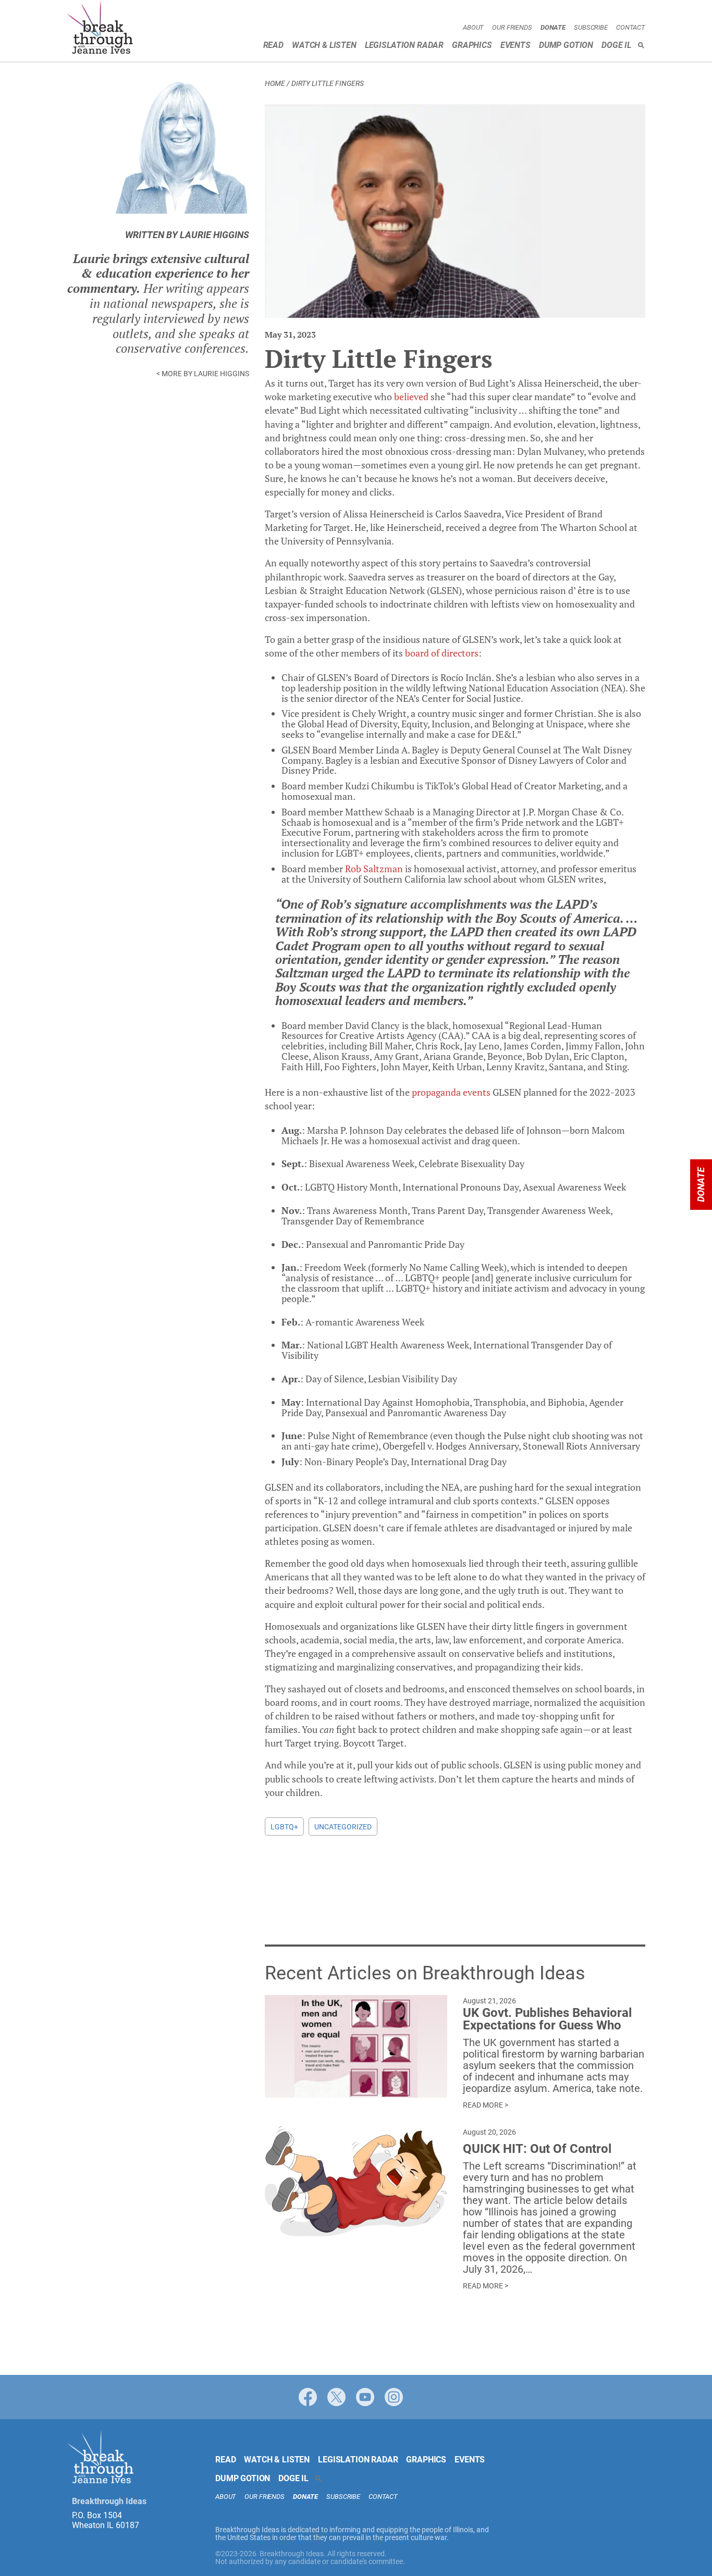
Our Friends (512, 27)
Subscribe (591, 27)
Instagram (394, 2397)
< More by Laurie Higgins (203, 374)
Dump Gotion (566, 45)
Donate (553, 27)
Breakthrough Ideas (100, 29)
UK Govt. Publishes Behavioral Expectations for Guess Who (547, 2019)
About (473, 27)
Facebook (308, 2397)
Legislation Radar (404, 45)
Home (275, 83)
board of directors (442, 653)
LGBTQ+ (284, 1827)
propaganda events (451, 1092)
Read (273, 45)
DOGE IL (616, 45)
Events (515, 45)
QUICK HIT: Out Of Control (537, 2149)
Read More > (486, 2105)
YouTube (365, 2397)
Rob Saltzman (374, 869)
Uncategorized (343, 1827)
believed (411, 397)
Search (641, 45)
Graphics (472, 45)
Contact (631, 27)
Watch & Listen (324, 45)
